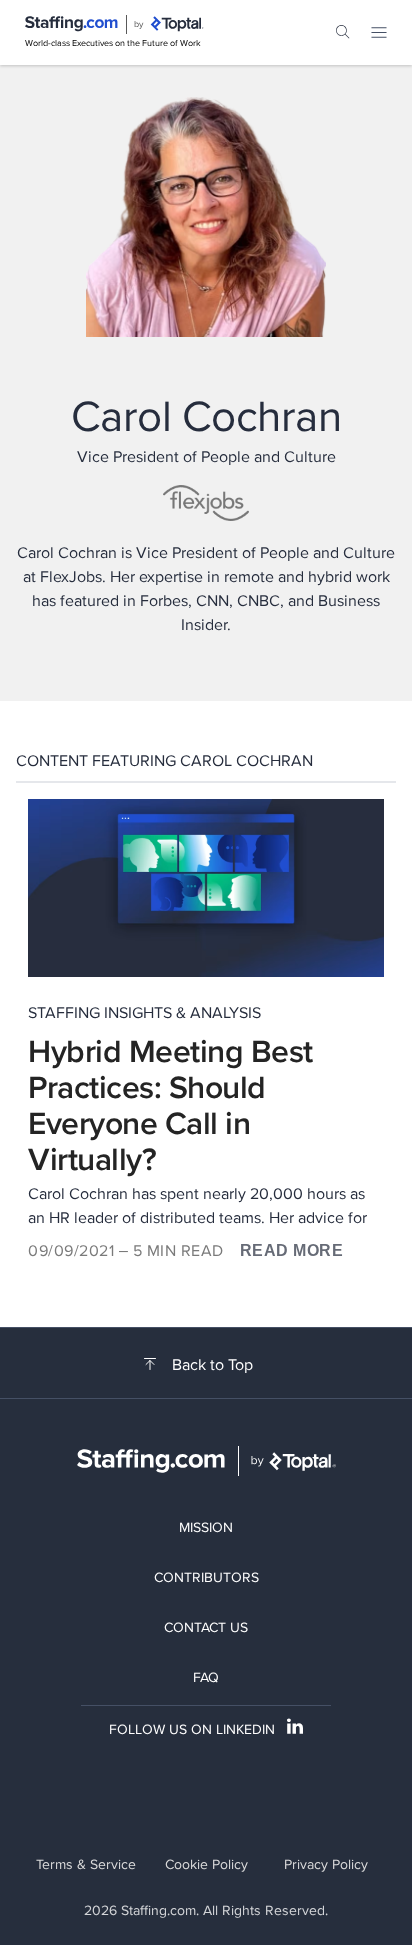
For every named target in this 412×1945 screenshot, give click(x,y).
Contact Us (206, 1627)
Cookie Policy (206, 1864)
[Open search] (343, 32)
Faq (206, 1677)
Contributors (206, 1577)
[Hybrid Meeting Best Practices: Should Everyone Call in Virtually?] (206, 888)
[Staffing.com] (71, 24)
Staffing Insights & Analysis (144, 1012)
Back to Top (212, 1365)
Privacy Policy (326, 1864)
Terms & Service (86, 1864)
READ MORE (292, 1250)
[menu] (379, 32)
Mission (206, 1527)
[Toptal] (177, 24)
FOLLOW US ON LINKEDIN (192, 1729)
